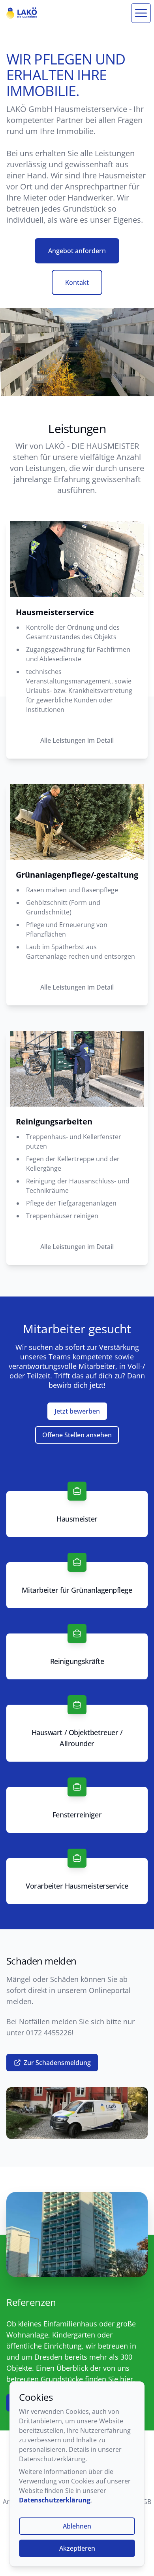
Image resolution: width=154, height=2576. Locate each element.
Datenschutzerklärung (55, 2500)
